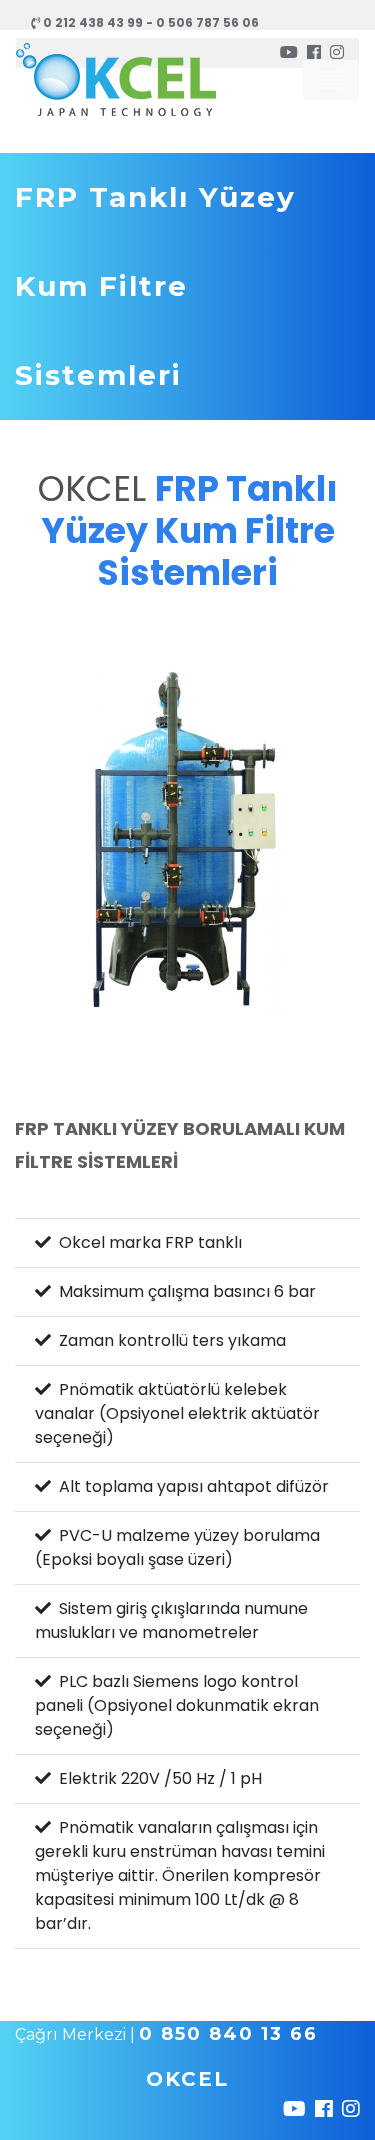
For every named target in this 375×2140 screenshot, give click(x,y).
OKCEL (187, 2079)
